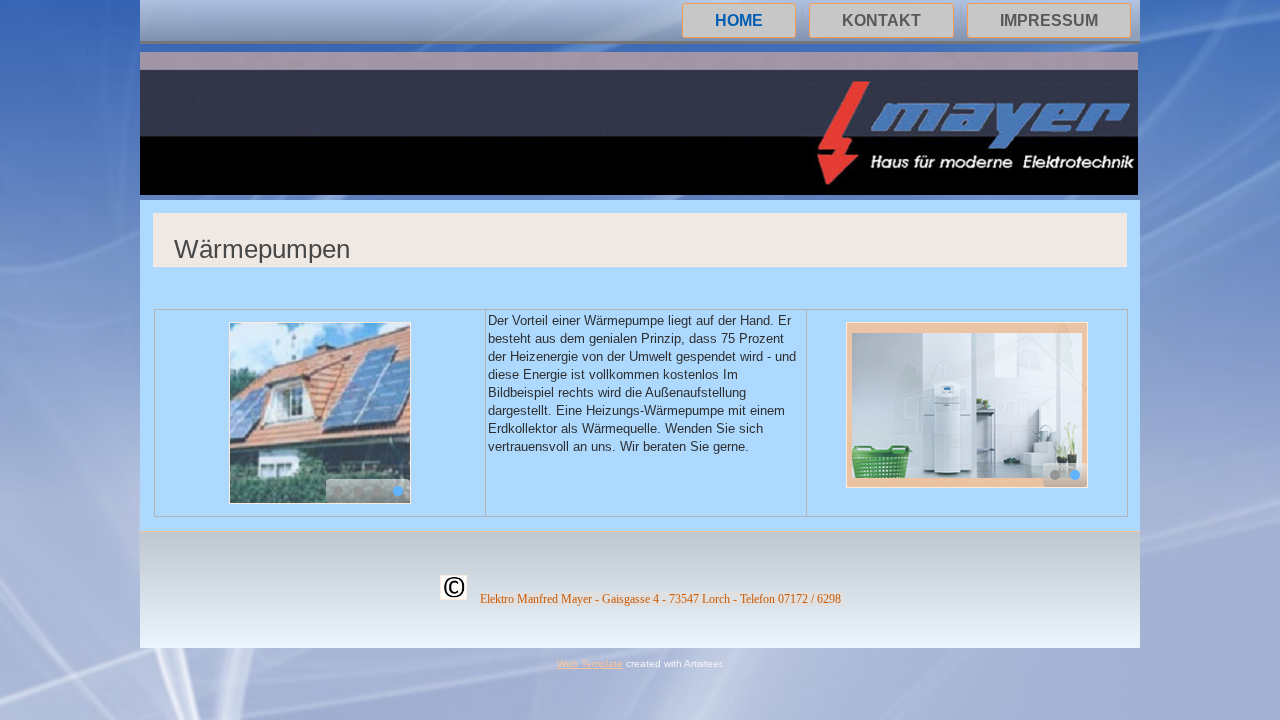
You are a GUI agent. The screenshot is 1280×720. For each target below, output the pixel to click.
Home (739, 20)
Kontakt (881, 20)
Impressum (1049, 20)
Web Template (590, 663)
